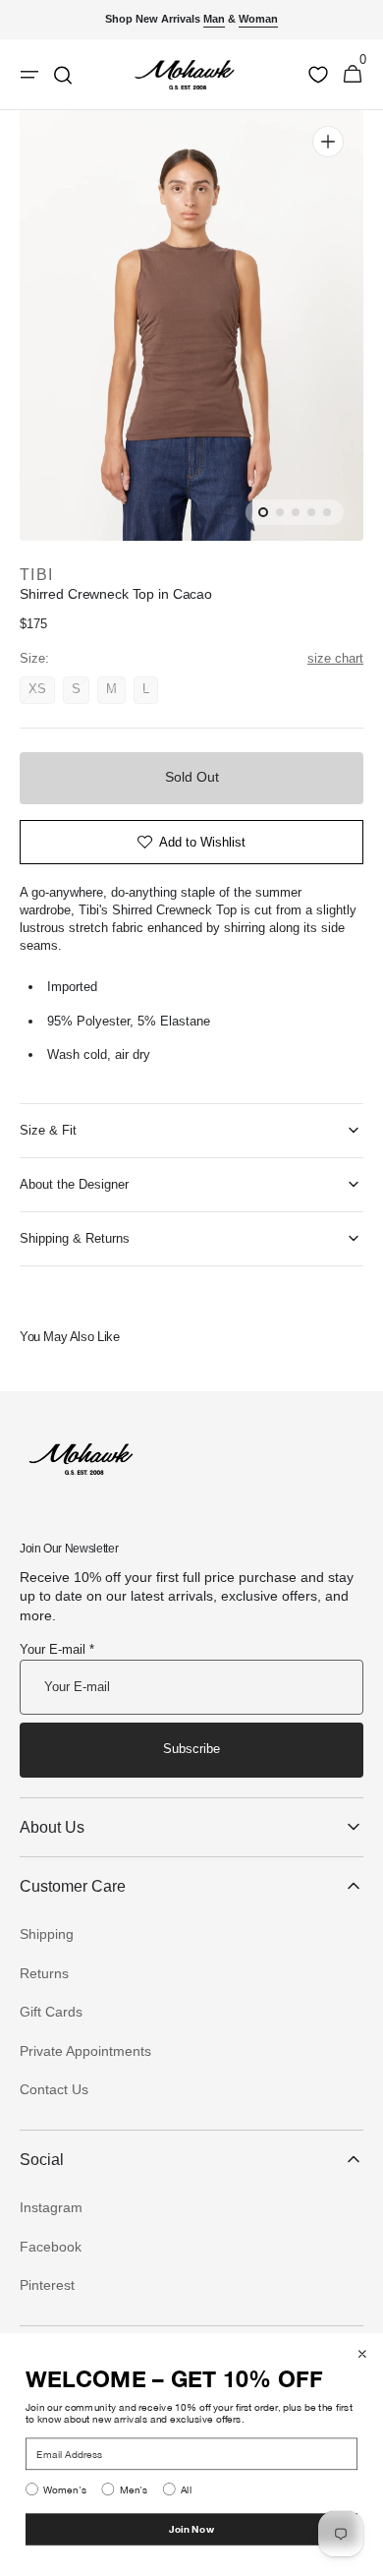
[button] (353, 75)
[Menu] (29, 75)
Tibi (36, 575)
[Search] (63, 75)
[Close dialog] (362, 2354)
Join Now (191, 2529)
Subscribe (191, 1749)
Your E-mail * (57, 1649)
